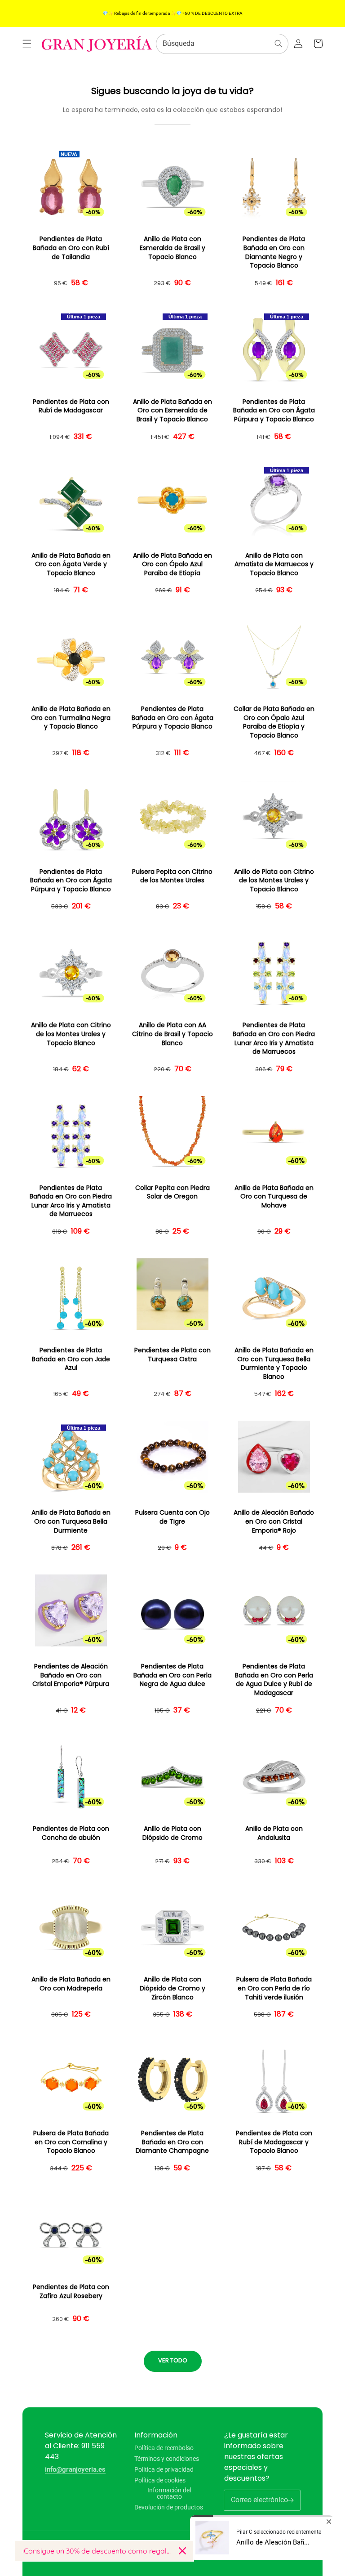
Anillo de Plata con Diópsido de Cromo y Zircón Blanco (172, 1988)
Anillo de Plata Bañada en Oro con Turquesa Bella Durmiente (71, 1521)
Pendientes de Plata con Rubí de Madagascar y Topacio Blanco (274, 2142)
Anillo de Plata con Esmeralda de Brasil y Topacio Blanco (172, 248)
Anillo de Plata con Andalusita (274, 1833)
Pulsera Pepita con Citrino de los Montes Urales (172, 876)
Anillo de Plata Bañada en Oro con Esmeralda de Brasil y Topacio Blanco (172, 411)
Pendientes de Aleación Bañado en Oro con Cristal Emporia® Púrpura (71, 1675)
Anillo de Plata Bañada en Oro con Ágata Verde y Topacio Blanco (71, 564)
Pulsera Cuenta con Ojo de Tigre (172, 1517)
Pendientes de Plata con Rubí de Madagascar (71, 406)
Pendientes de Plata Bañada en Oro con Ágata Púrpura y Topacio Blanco (274, 411)
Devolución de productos (169, 2507)
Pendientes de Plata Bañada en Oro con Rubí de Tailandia (71, 248)
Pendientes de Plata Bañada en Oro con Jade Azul (71, 1359)
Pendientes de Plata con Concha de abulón (71, 1833)
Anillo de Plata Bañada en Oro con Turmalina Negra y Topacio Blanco (71, 718)
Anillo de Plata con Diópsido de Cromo (172, 1833)
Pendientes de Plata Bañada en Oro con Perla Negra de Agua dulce (172, 1675)
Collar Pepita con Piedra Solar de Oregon (172, 1192)
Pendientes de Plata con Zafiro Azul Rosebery (71, 2292)
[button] (27, 44)
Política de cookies (160, 2480)
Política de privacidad (164, 2469)
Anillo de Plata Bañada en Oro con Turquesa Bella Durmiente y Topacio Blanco (274, 1364)
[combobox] (222, 44)
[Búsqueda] (279, 44)
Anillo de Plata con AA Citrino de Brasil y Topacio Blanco (172, 1034)
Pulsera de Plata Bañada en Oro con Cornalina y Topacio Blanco (71, 2142)
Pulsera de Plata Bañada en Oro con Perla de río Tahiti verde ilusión (274, 1988)
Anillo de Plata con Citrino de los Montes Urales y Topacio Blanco (274, 881)
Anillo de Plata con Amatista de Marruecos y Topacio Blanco (274, 564)
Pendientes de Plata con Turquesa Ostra (172, 1355)
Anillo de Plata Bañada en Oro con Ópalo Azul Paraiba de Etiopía (172, 564)
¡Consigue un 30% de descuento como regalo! (97, 2551)
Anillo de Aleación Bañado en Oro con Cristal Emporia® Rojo (274, 1521)
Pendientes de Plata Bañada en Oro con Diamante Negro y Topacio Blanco (274, 252)
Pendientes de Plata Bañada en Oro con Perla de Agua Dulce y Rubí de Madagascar (274, 1680)
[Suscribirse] (290, 2500)
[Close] (182, 2551)
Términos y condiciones (167, 2459)
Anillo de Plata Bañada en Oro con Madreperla (71, 1984)
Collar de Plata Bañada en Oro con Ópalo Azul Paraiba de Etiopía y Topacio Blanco (274, 722)
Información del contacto (169, 2493)
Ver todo (173, 2360)
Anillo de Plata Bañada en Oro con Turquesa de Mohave (274, 1197)
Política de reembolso (164, 2448)
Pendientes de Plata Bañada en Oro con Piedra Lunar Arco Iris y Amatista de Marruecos (274, 1038)
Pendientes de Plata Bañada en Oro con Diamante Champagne (172, 2142)
